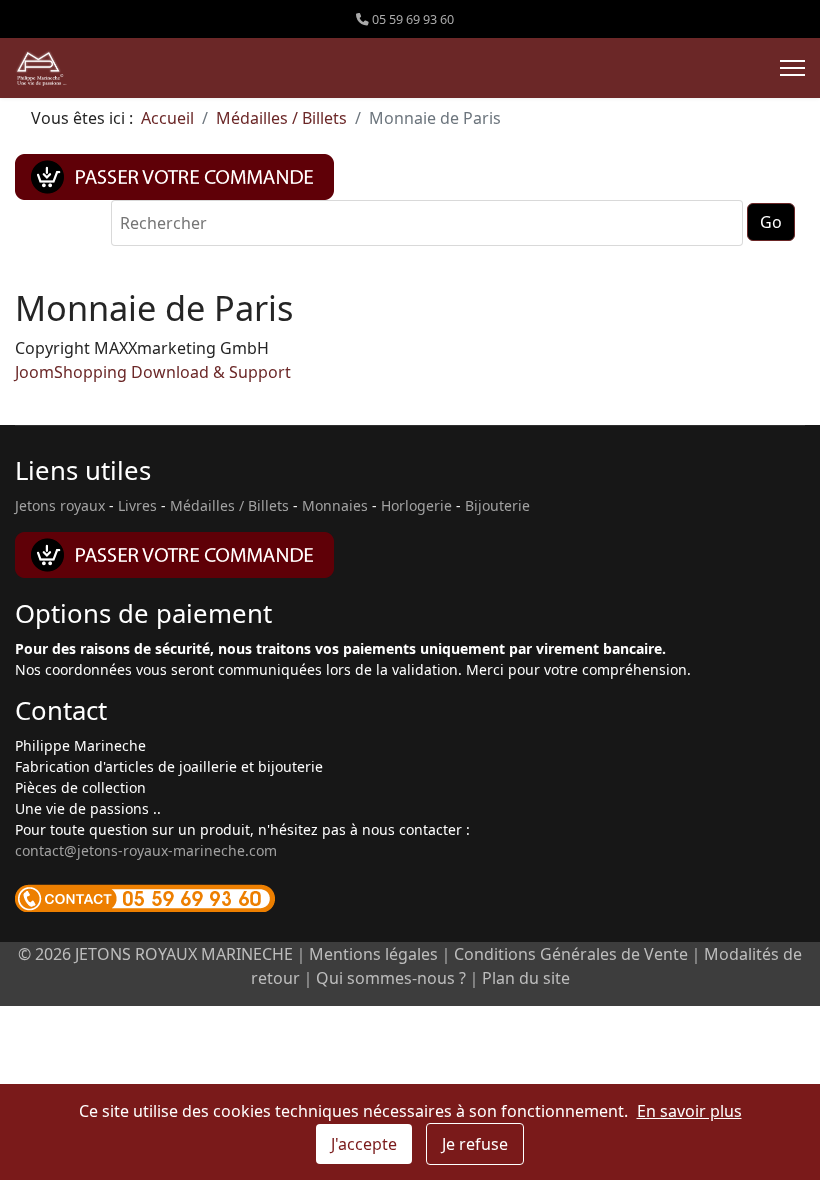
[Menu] (792, 68)
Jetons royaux (60, 505)
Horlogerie (416, 505)
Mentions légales (373, 954)
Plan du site (526, 978)
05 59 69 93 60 (413, 19)
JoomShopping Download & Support (153, 372)
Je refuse (475, 1144)
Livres (137, 505)
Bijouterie (497, 505)
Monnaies (335, 505)
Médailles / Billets (229, 505)
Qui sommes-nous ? (391, 978)
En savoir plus (689, 1111)
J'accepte (364, 1144)
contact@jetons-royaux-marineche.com (146, 850)
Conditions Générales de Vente (571, 954)
